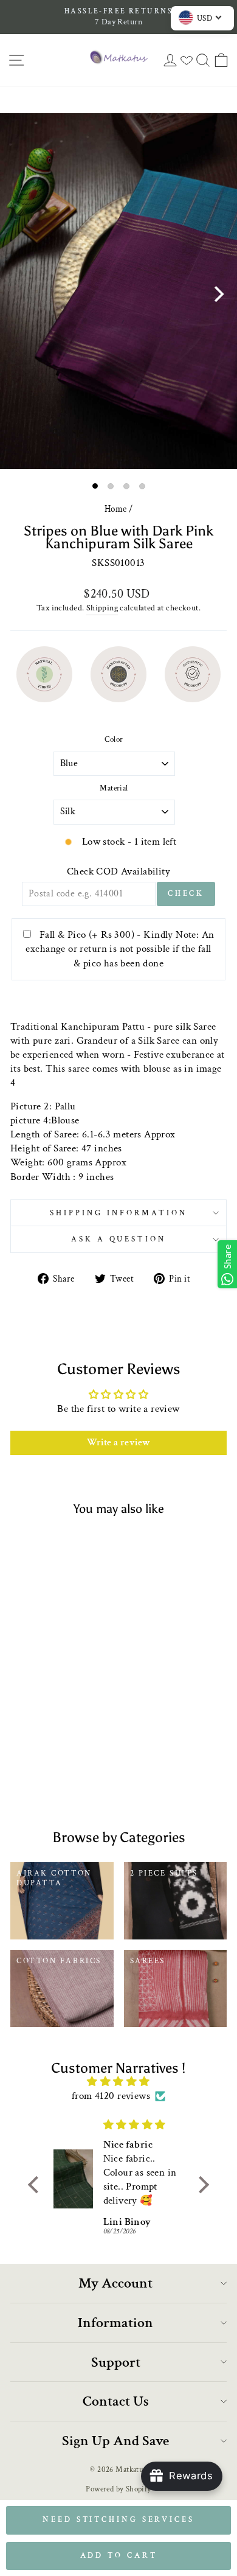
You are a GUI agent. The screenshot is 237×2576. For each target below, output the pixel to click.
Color (114, 739)
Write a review (119, 1443)
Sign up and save (115, 2441)
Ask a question (119, 1239)
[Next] (218, 294)
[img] (118, 2082)
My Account (115, 2283)
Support (116, 2362)
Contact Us (116, 2401)
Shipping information (118, 1213)
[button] (36, 2185)
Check (186, 894)
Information (115, 2323)
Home (116, 509)
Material (114, 788)
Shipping (102, 608)
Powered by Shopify (118, 2489)
